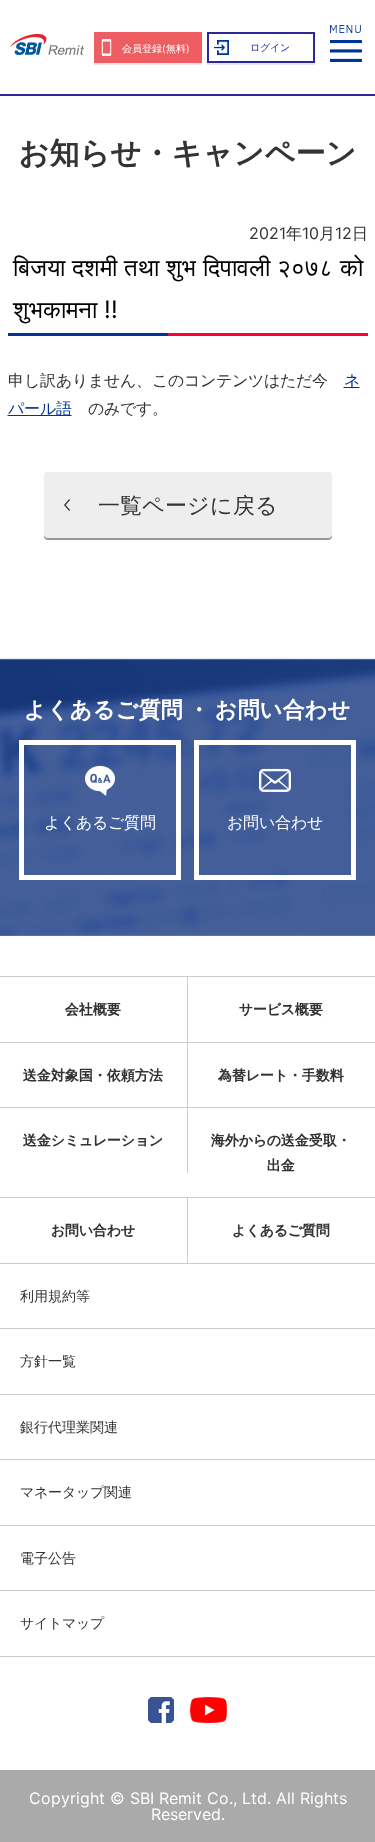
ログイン (270, 47)
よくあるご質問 (100, 822)
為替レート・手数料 (281, 1074)
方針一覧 (48, 1360)
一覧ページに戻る (188, 505)
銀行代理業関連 (69, 1426)
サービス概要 (281, 1008)
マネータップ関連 (76, 1491)
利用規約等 (55, 1295)
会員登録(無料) (156, 48)
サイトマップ (62, 1622)
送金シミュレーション (93, 1139)
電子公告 (48, 1557)
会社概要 (93, 1008)
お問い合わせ (275, 822)
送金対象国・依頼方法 (93, 1074)
